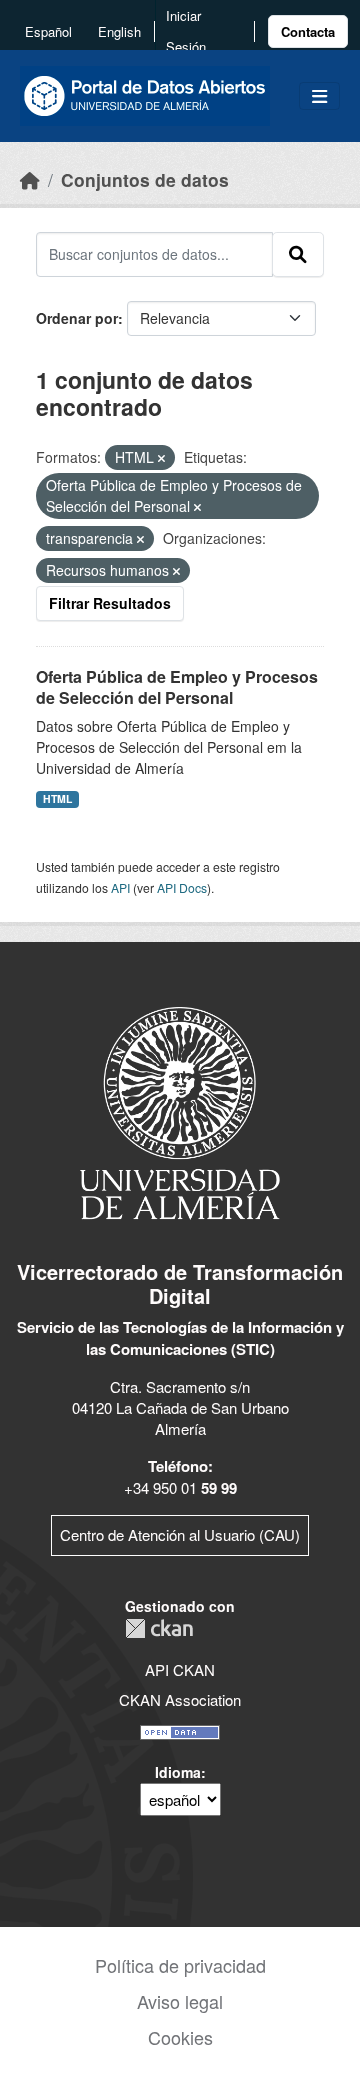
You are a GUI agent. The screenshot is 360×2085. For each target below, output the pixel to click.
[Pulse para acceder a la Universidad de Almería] (180, 1111)
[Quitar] (161, 458)
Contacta (308, 31)
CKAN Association (180, 1699)
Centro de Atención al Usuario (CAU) (180, 1534)
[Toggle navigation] (319, 96)
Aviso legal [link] (180, 2001)
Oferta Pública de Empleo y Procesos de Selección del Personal (177, 687)
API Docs (182, 887)
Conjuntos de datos (145, 179)
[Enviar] (298, 254)
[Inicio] (30, 179)
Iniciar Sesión (186, 31)
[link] (308, 31)
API (120, 887)
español (48, 31)
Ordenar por (77, 318)
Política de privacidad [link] (180, 1965)
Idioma (178, 1772)
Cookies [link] (180, 2037)
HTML (57, 798)
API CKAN (180, 1669)
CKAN (159, 1628)
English (119, 31)
